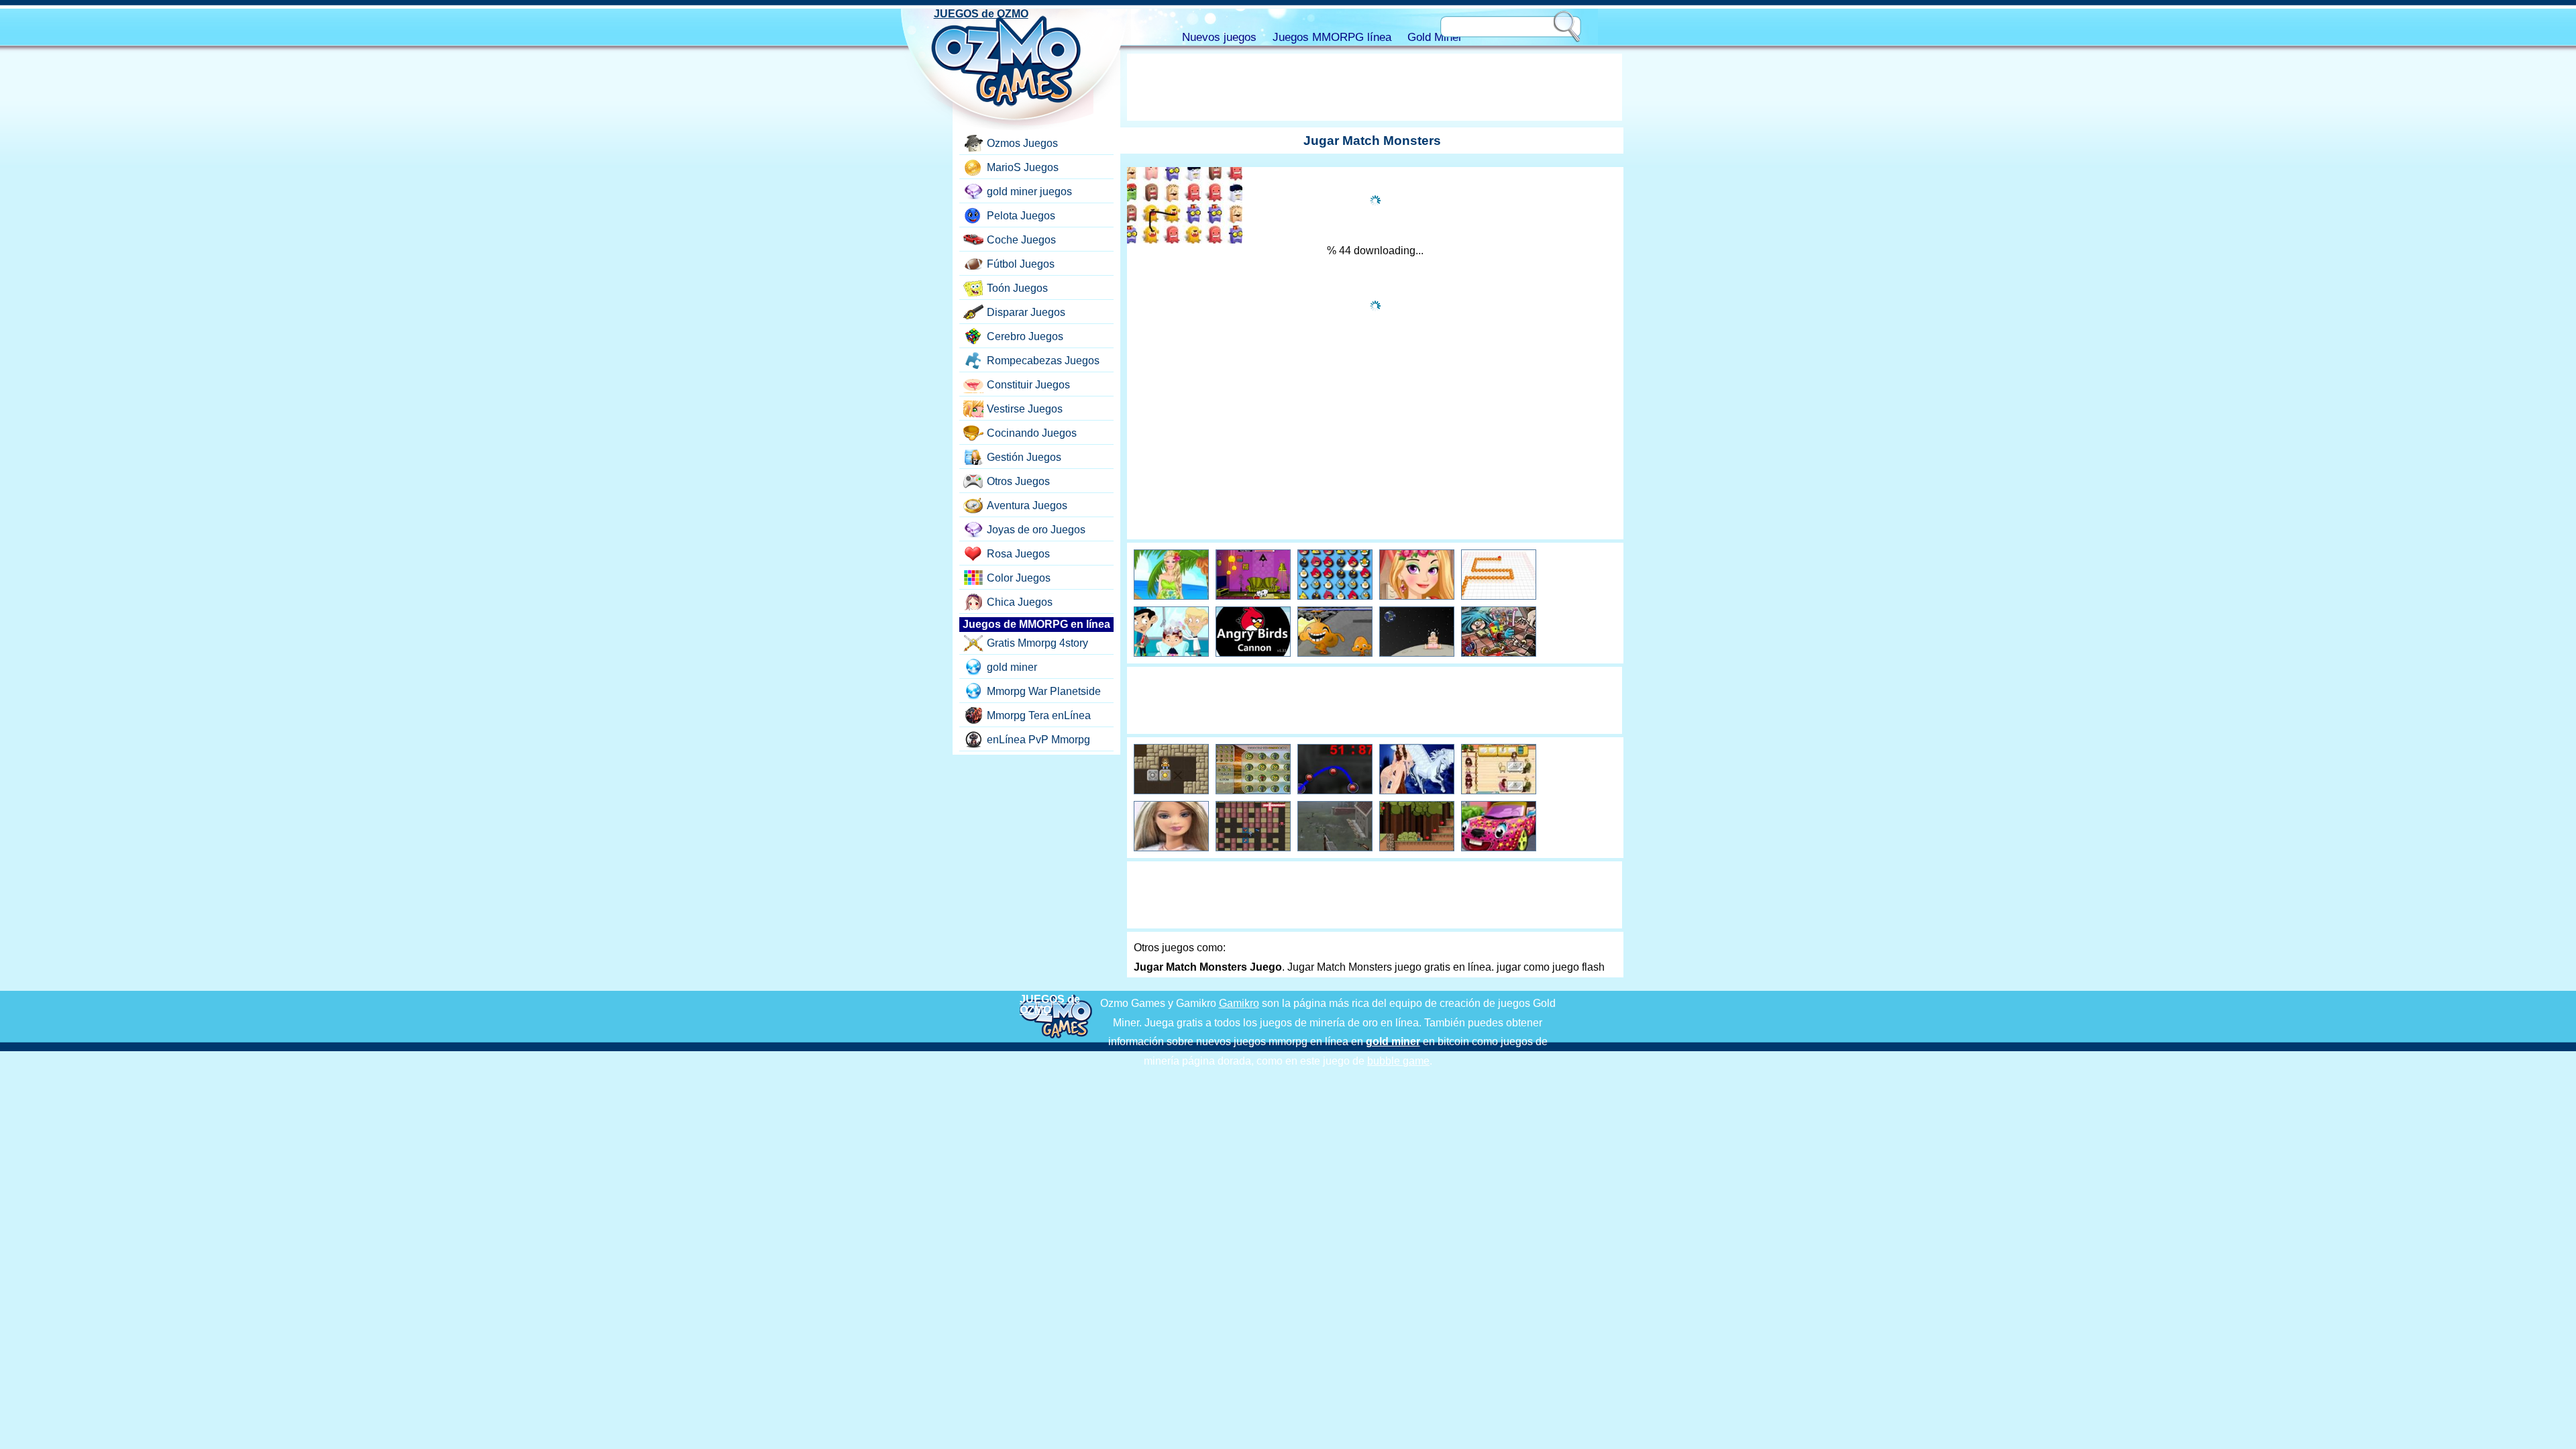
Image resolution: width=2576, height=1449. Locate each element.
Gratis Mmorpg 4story (1037, 643)
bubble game (1398, 1061)
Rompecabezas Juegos (1043, 361)
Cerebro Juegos (1025, 336)
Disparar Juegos (1026, 312)
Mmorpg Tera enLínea (1039, 715)
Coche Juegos (1021, 240)
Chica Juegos (1020, 602)
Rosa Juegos (1018, 554)
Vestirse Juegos (1025, 409)
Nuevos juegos (1219, 37)
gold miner (1012, 667)
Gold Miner (1435, 37)
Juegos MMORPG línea (1332, 37)
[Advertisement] (1375, 87)
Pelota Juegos (1021, 216)
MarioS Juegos (1023, 167)
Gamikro (1239, 1003)
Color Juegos (1019, 578)
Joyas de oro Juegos (1036, 530)
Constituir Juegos (1028, 385)
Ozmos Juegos (1022, 143)
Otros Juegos (1018, 481)
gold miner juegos (1029, 192)
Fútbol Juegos (1021, 264)
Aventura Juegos (1027, 505)
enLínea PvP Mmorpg (1038, 740)
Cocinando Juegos (1032, 433)
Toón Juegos (1017, 288)
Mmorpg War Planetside (1044, 691)
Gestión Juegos (1024, 457)
